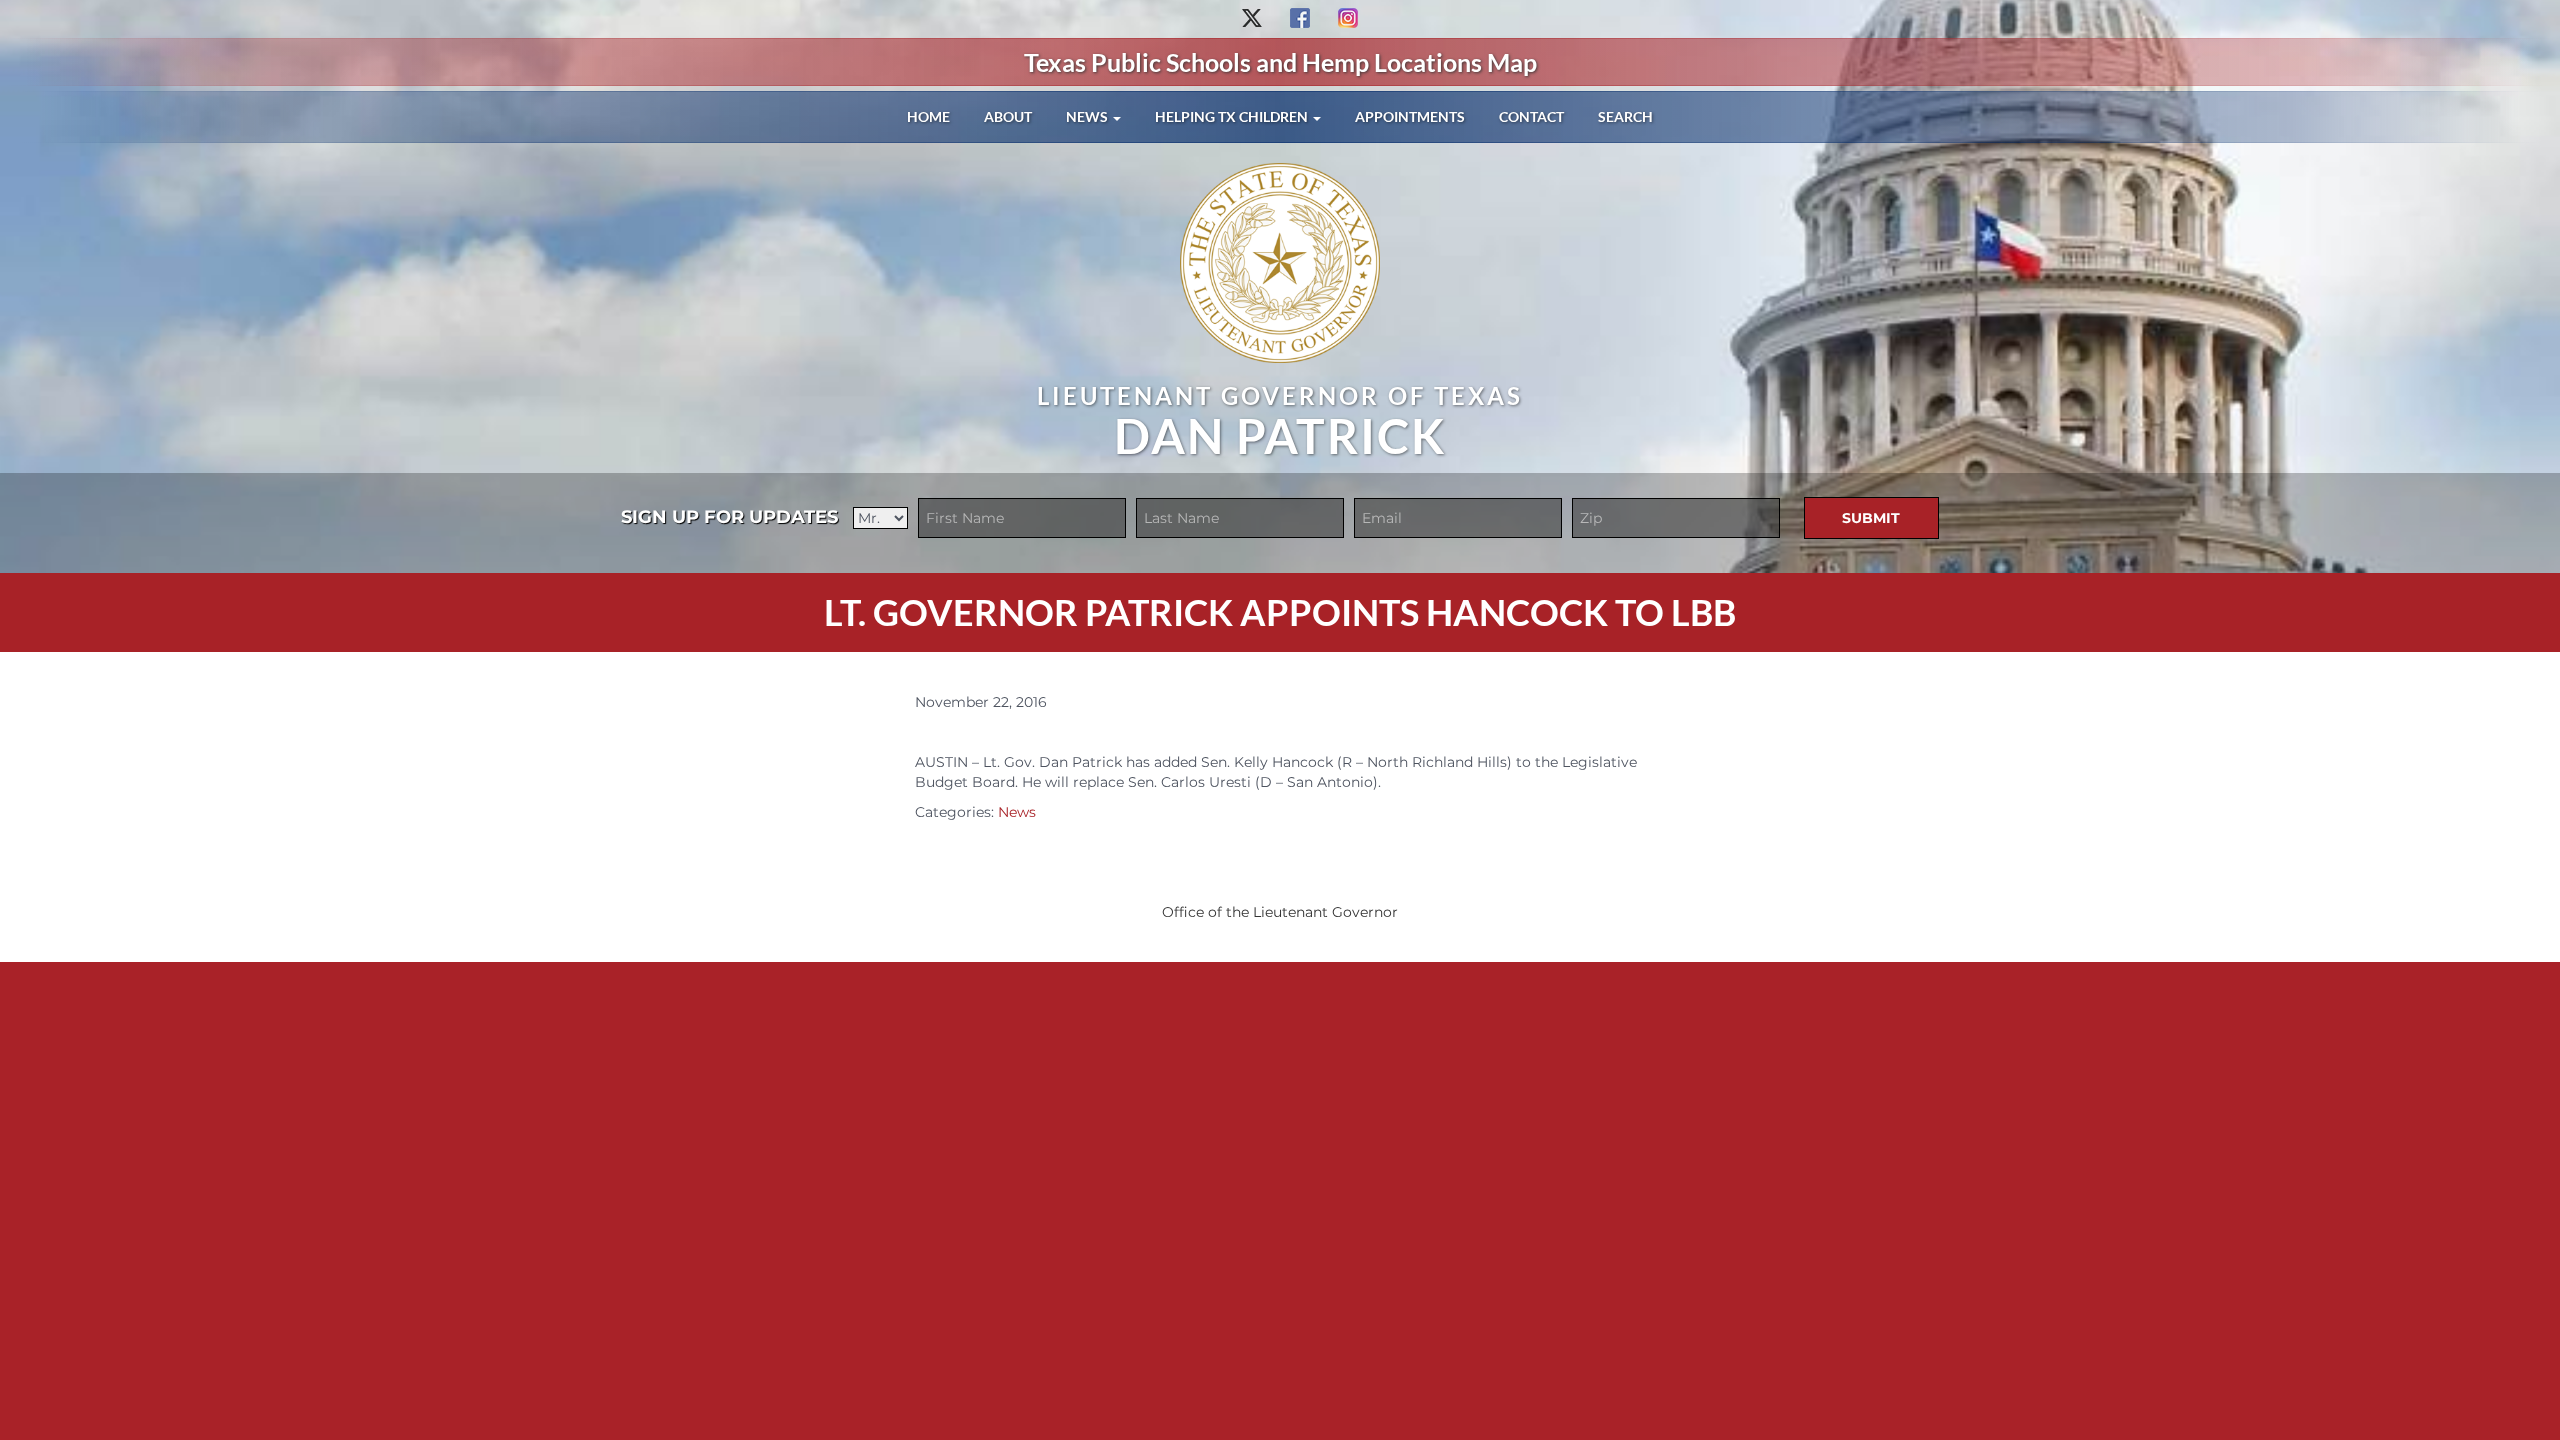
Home (928, 116)
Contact (1531, 116)
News (1088, 116)
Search (1625, 116)
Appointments (1410, 116)
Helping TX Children (1233, 116)
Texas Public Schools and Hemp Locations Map (1280, 62)
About (1008, 116)
